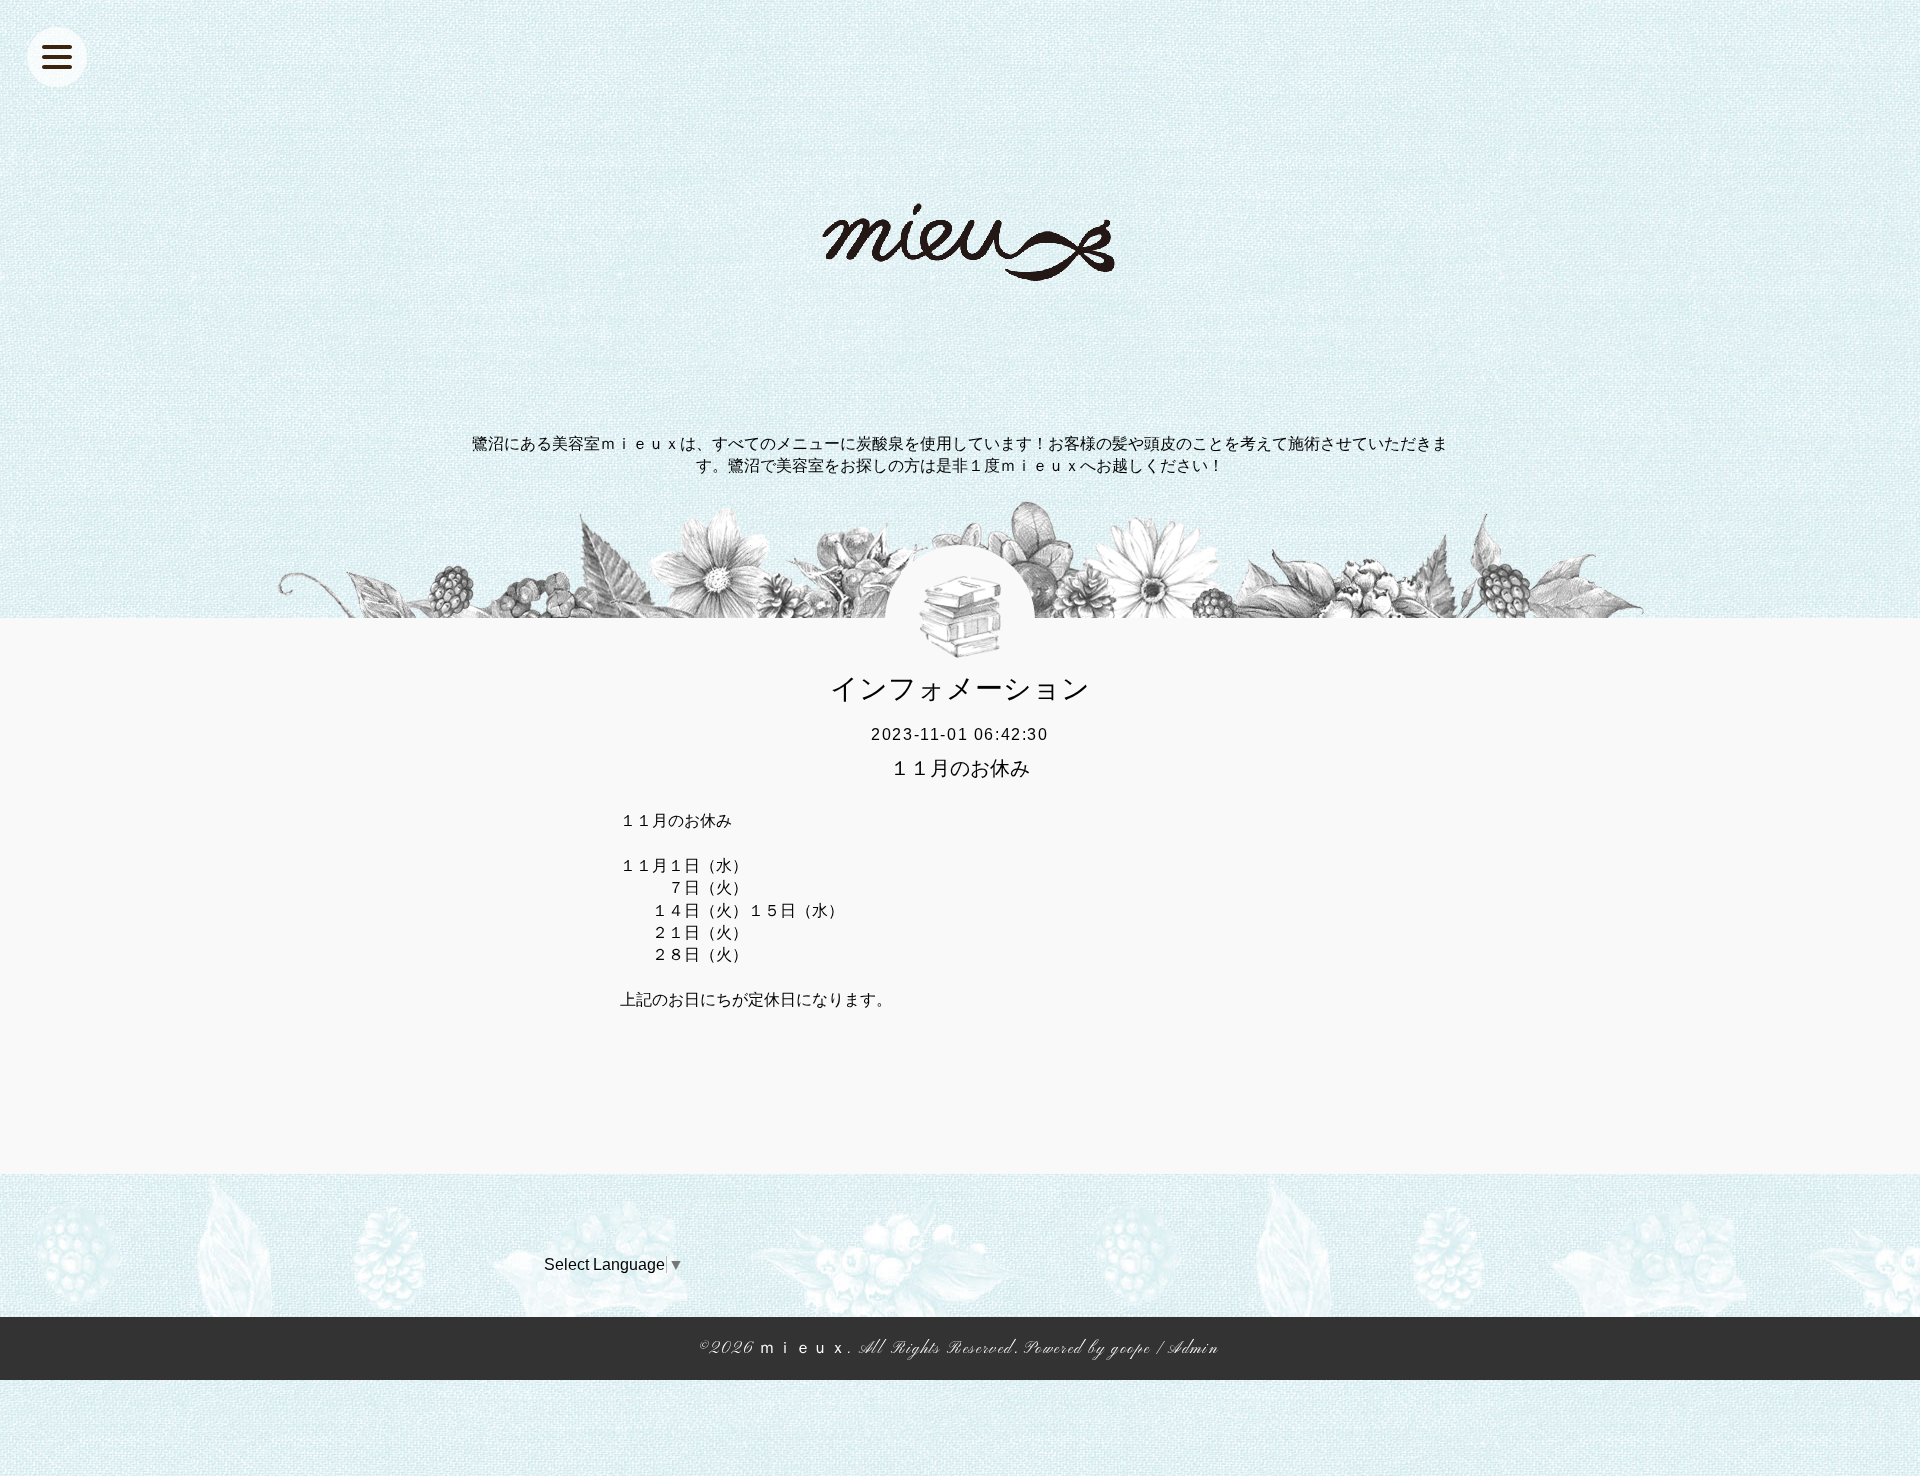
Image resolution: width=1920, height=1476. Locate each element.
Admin (1193, 1349)
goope (1130, 1349)
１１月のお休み (960, 768)
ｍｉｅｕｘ (803, 1349)
